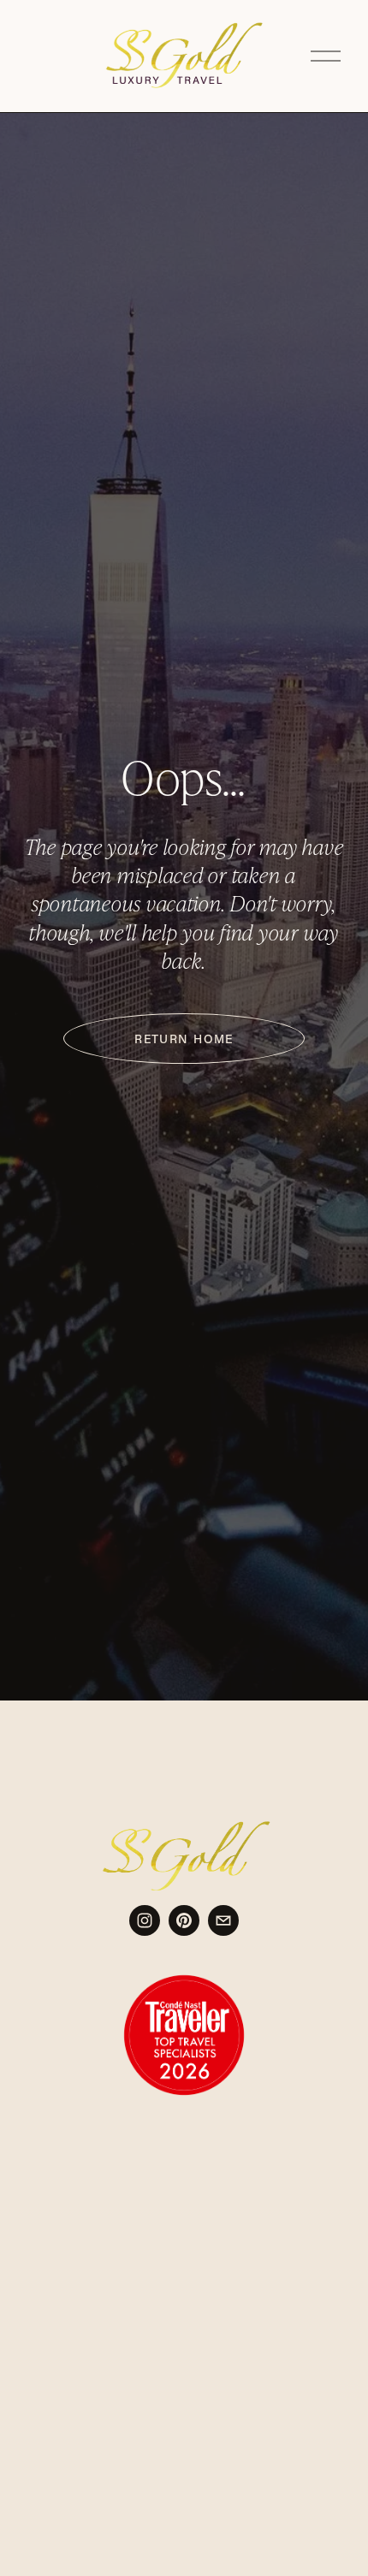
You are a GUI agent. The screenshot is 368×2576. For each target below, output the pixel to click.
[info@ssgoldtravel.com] (223, 1920)
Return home (184, 1039)
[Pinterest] (184, 1920)
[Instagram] (145, 1920)
